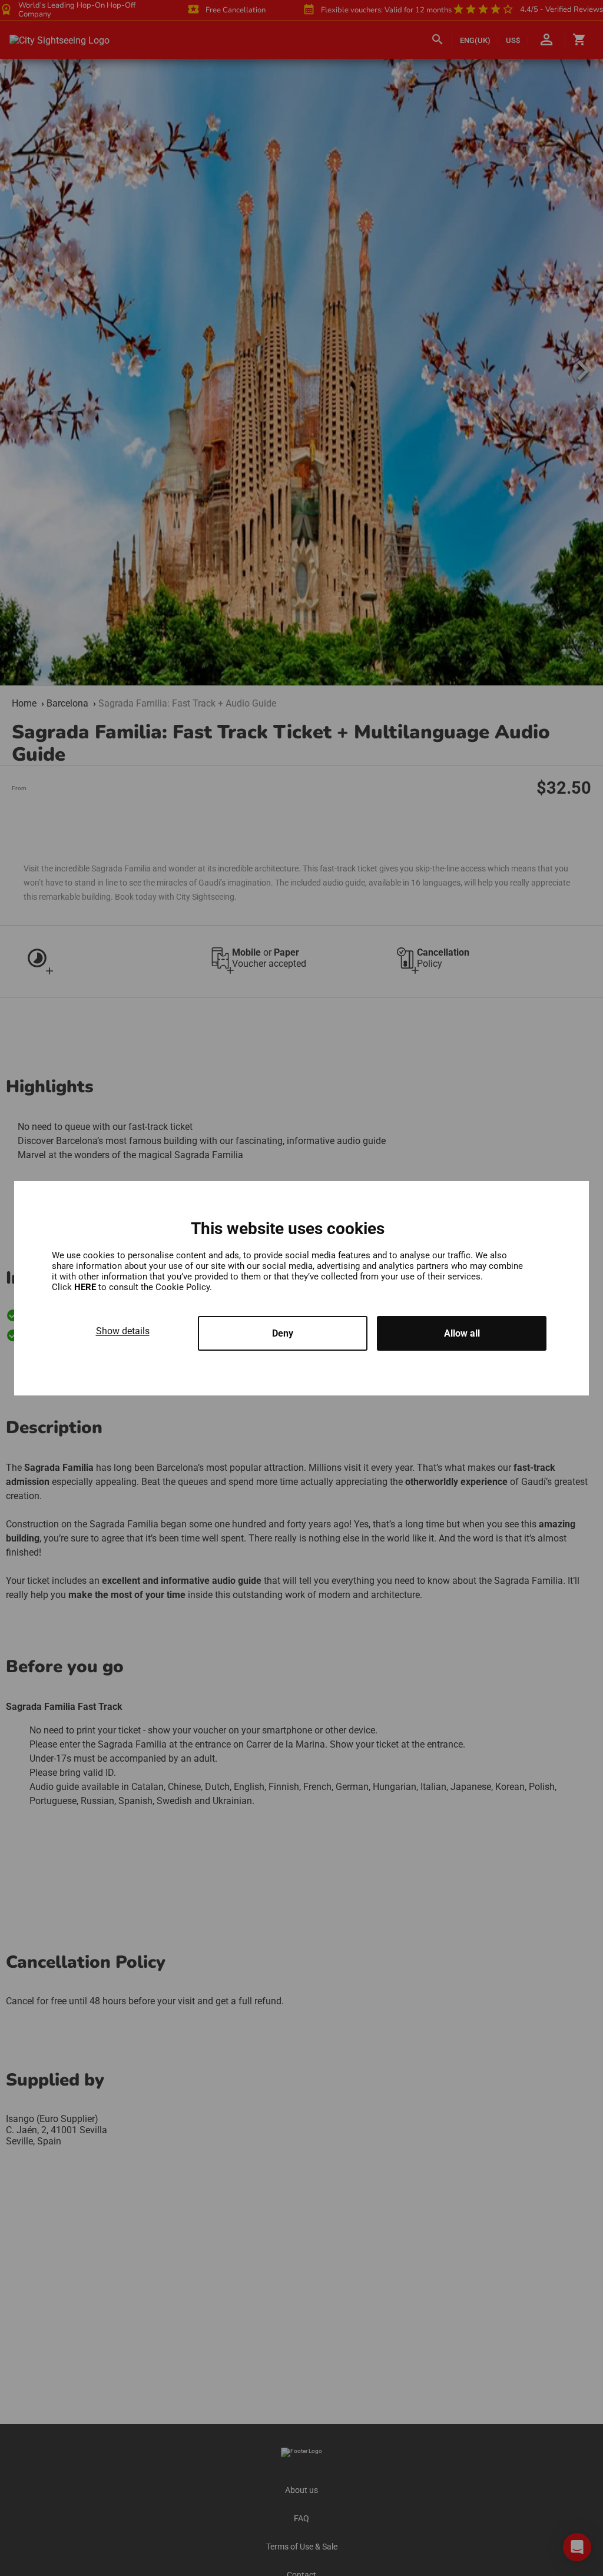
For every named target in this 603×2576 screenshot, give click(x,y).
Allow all (462, 1333)
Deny (283, 1333)
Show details (123, 1331)
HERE (86, 1287)
